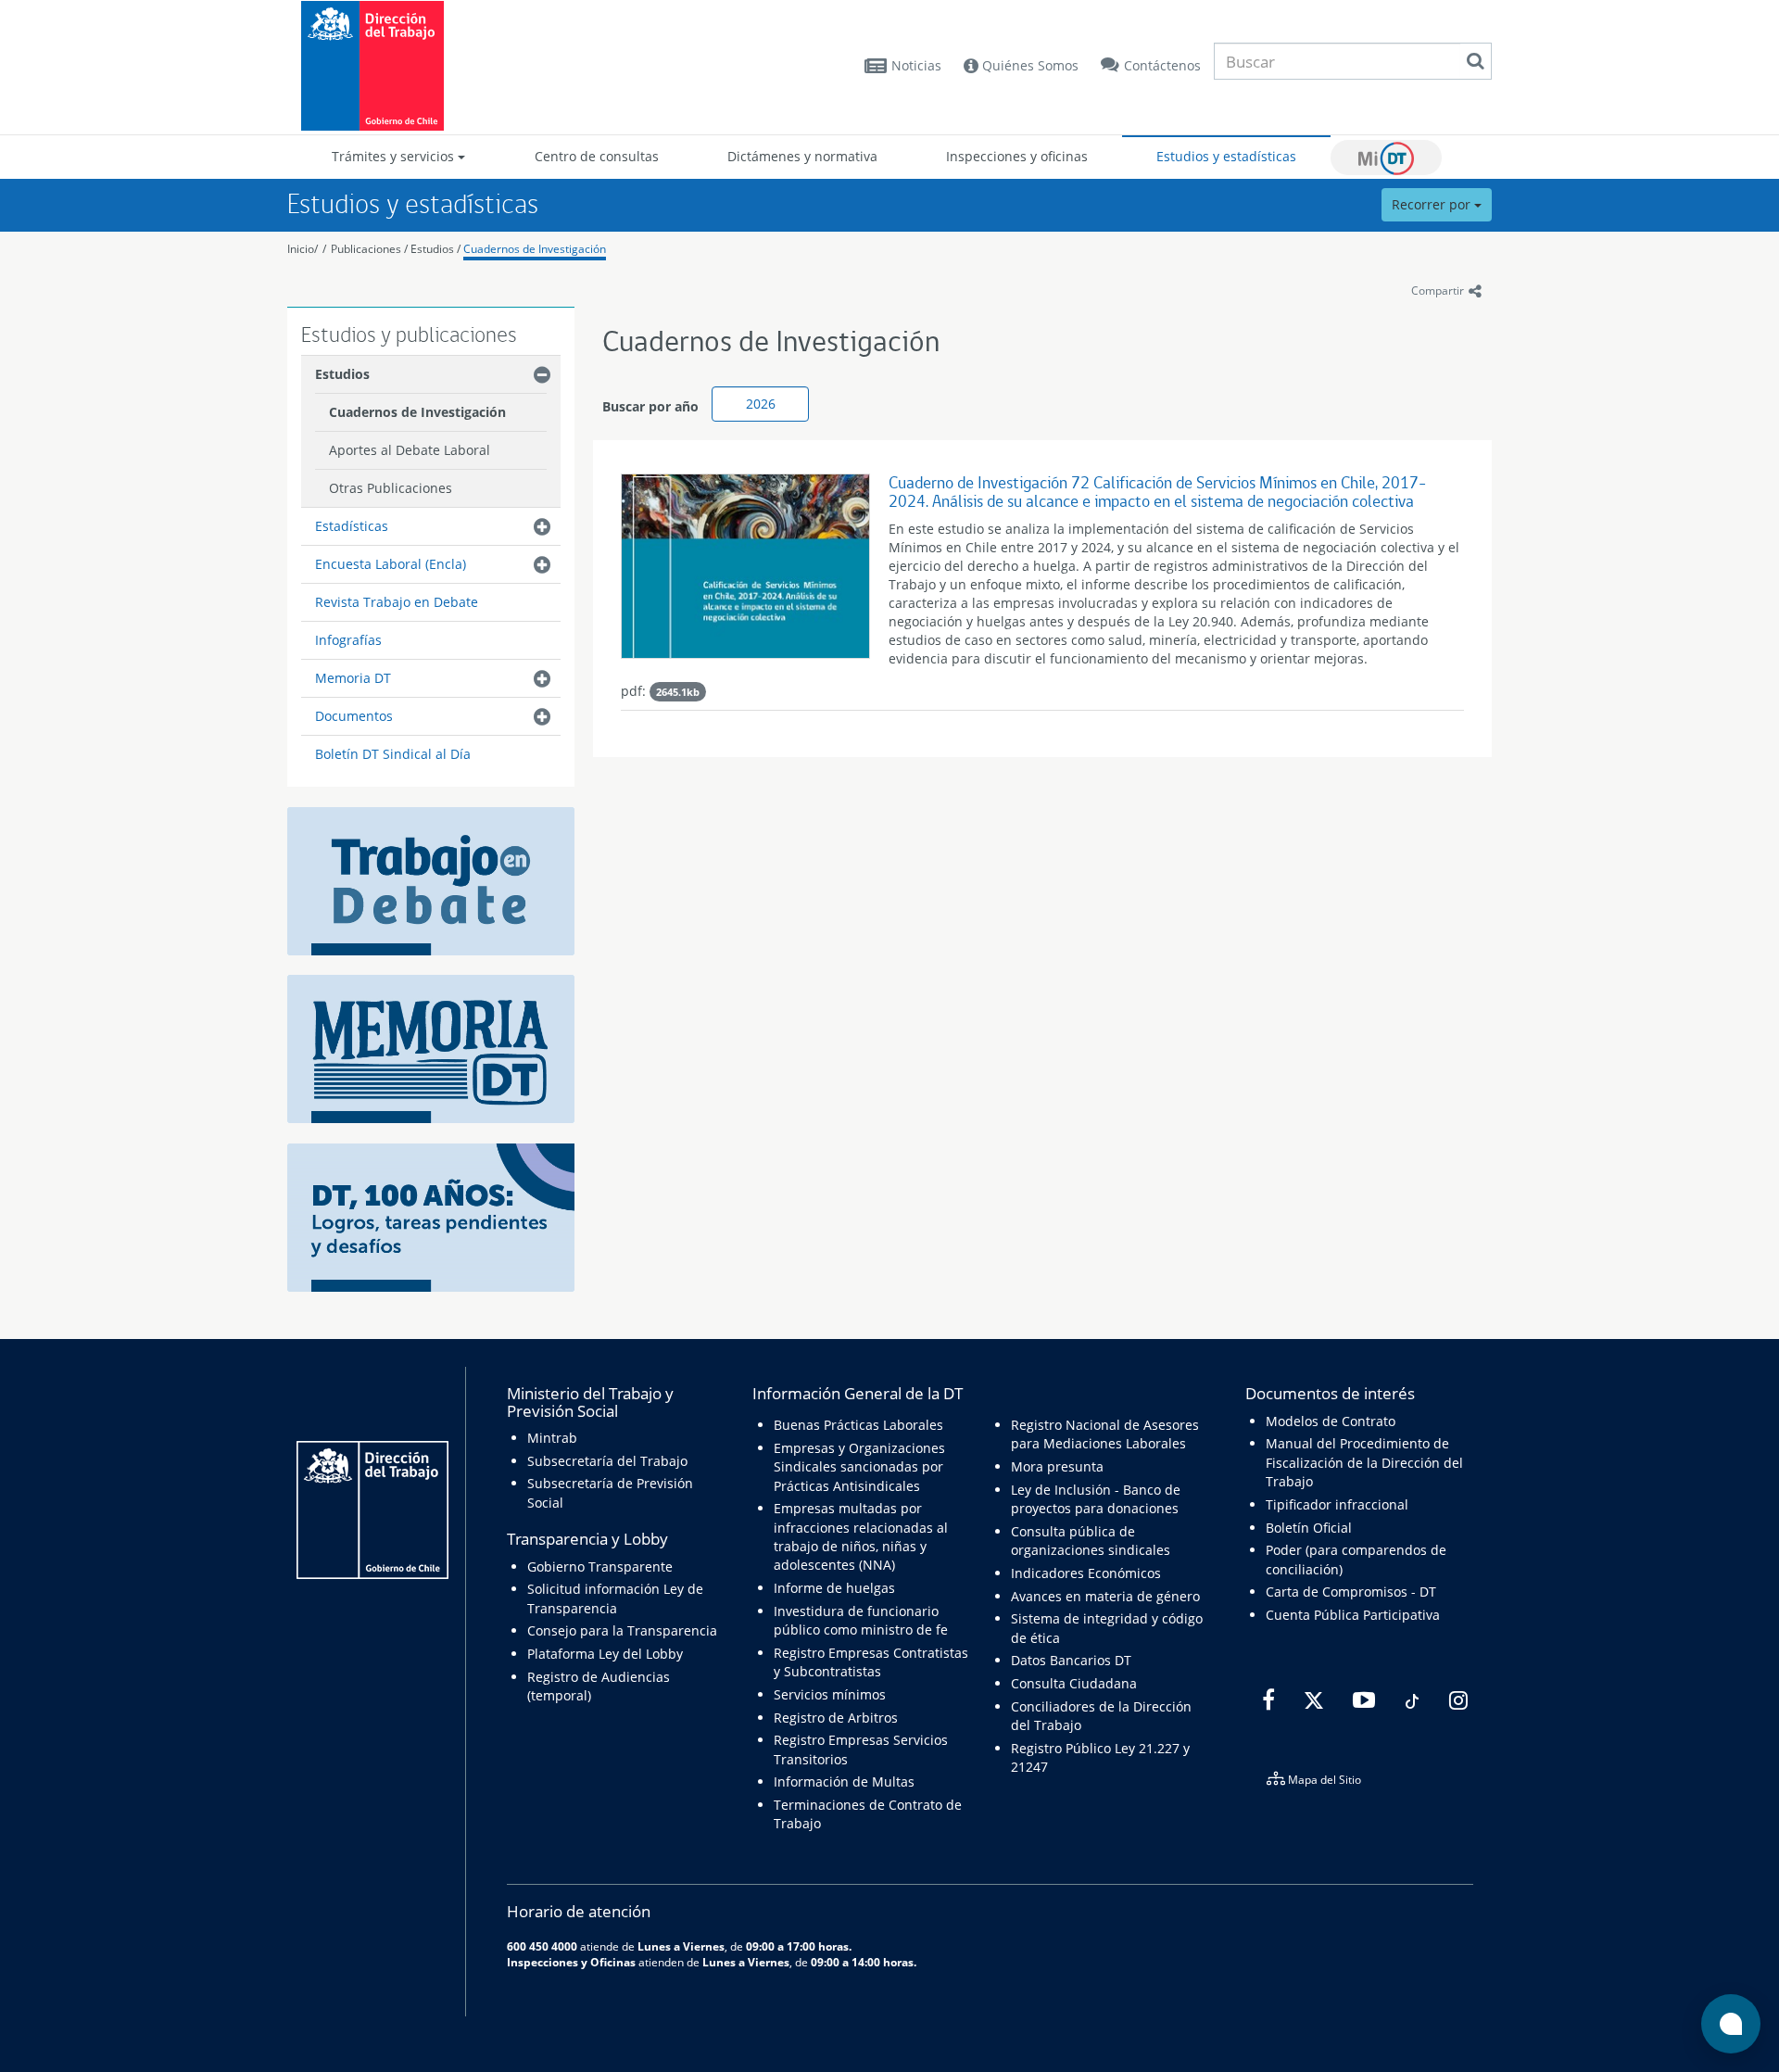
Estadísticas (352, 526)
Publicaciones (367, 249)
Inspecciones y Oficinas (571, 1962)
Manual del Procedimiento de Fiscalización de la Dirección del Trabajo (1364, 1462)
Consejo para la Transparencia (622, 1630)
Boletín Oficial (1309, 1528)
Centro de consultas (597, 156)
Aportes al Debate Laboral (410, 450)
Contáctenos (1162, 65)
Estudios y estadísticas (1226, 156)
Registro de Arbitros (836, 1718)
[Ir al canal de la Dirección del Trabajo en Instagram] (1456, 1700)
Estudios (432, 249)
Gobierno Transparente (600, 1567)
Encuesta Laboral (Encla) (391, 564)
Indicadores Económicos (1086, 1573)
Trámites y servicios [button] (395, 156)
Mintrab (552, 1438)
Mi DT (1386, 158)
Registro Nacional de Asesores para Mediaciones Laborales (1105, 1434)
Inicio (301, 249)
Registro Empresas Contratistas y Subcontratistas (871, 1662)
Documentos (354, 716)
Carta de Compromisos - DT (1351, 1592)
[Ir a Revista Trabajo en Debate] (431, 880)
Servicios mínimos (830, 1694)
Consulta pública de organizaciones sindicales (1091, 1541)
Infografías (348, 640)
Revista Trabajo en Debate (397, 602)
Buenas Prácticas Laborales (858, 1425)
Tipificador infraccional (1337, 1504)
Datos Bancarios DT (1071, 1660)
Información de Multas (844, 1781)
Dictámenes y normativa (802, 156)
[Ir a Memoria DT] (431, 1048)
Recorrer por (1433, 204)
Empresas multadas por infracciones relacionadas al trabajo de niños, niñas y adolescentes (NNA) (861, 1536)
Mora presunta (1057, 1466)
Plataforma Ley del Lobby (605, 1654)
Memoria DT (353, 678)
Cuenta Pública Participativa (1353, 1615)
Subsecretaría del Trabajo (607, 1461)
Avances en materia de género (1105, 1596)
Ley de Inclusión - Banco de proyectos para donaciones (1096, 1499)
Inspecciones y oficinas (1017, 156)
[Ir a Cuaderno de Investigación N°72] (745, 571)
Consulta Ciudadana (1074, 1683)
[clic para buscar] (1475, 61)
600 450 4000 (542, 1946)
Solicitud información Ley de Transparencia (615, 1598)
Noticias (916, 65)
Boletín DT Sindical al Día (393, 754)
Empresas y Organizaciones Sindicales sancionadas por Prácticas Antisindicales (859, 1467)
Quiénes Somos (1028, 65)
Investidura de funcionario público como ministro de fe (861, 1620)
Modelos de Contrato (1331, 1421)
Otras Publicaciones (391, 488)
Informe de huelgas (834, 1588)
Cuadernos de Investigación (535, 249)
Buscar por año (650, 406)
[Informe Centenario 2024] (431, 1216)
